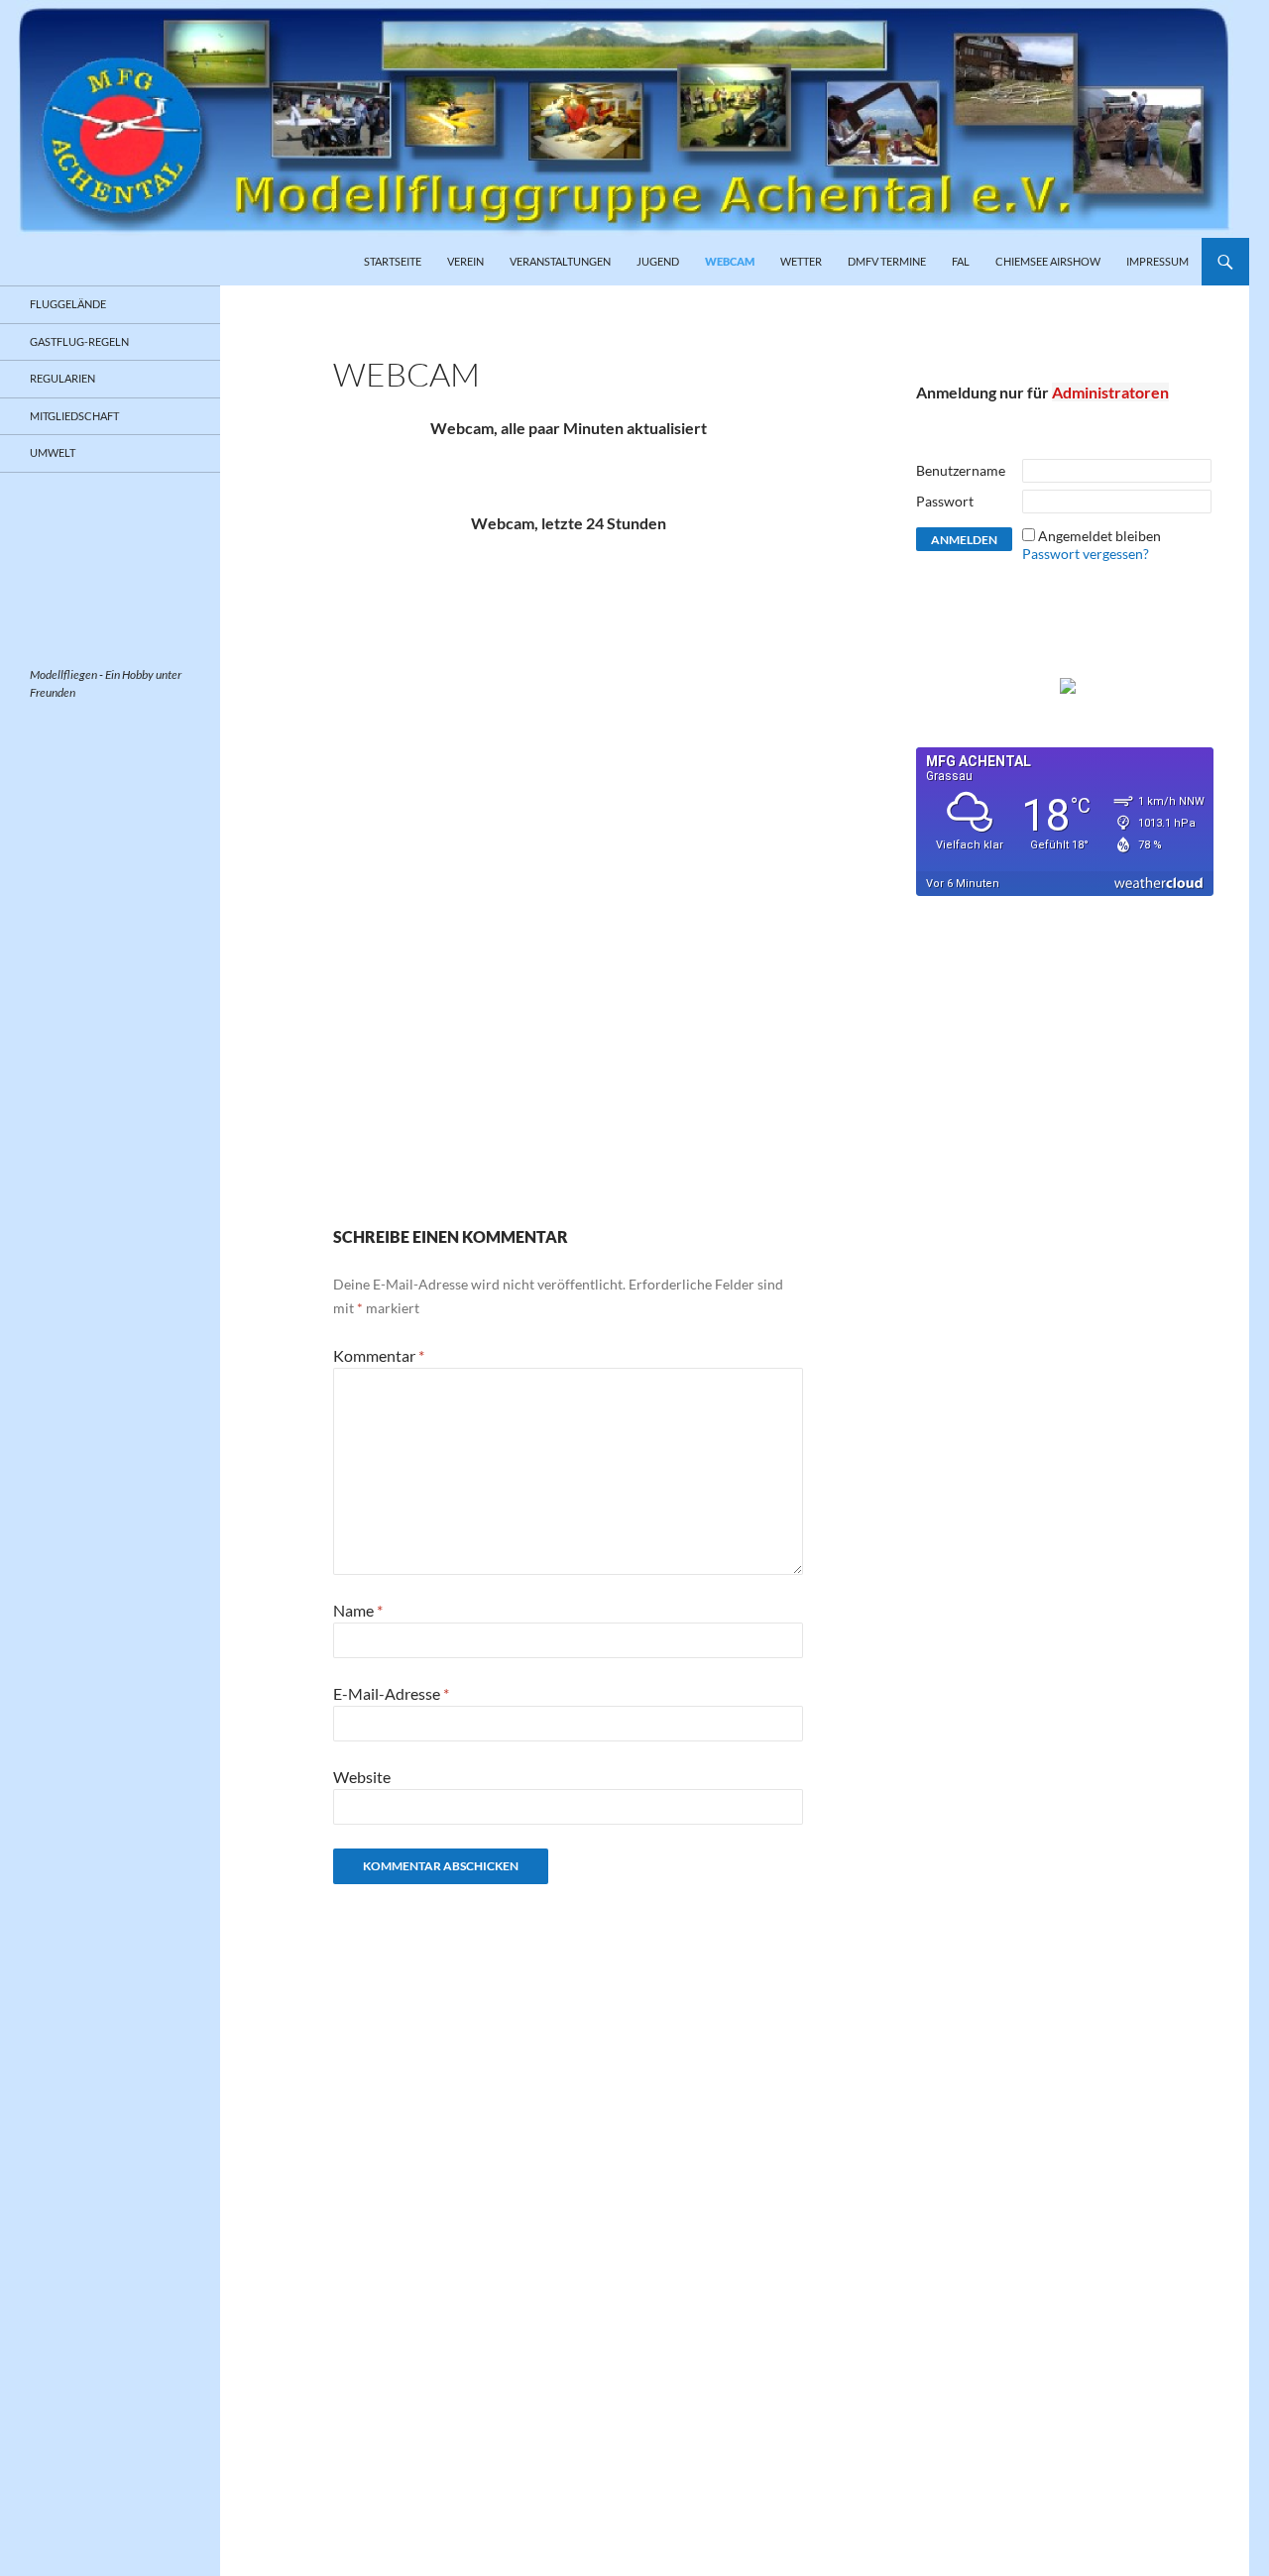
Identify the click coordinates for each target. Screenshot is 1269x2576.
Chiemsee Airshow (1048, 261)
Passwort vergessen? (1086, 554)
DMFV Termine (887, 261)
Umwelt (53, 452)
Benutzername (961, 470)
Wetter (801, 261)
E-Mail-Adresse (391, 1693)
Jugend (658, 261)
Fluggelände (68, 304)
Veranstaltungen (560, 261)
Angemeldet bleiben (1099, 536)
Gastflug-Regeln (79, 341)
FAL (961, 261)
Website (362, 1777)
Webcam (730, 261)
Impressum (1157, 261)
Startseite (393, 261)
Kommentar (379, 1355)
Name (358, 1610)
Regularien (62, 378)
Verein (465, 261)
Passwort (945, 501)
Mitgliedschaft (74, 416)
